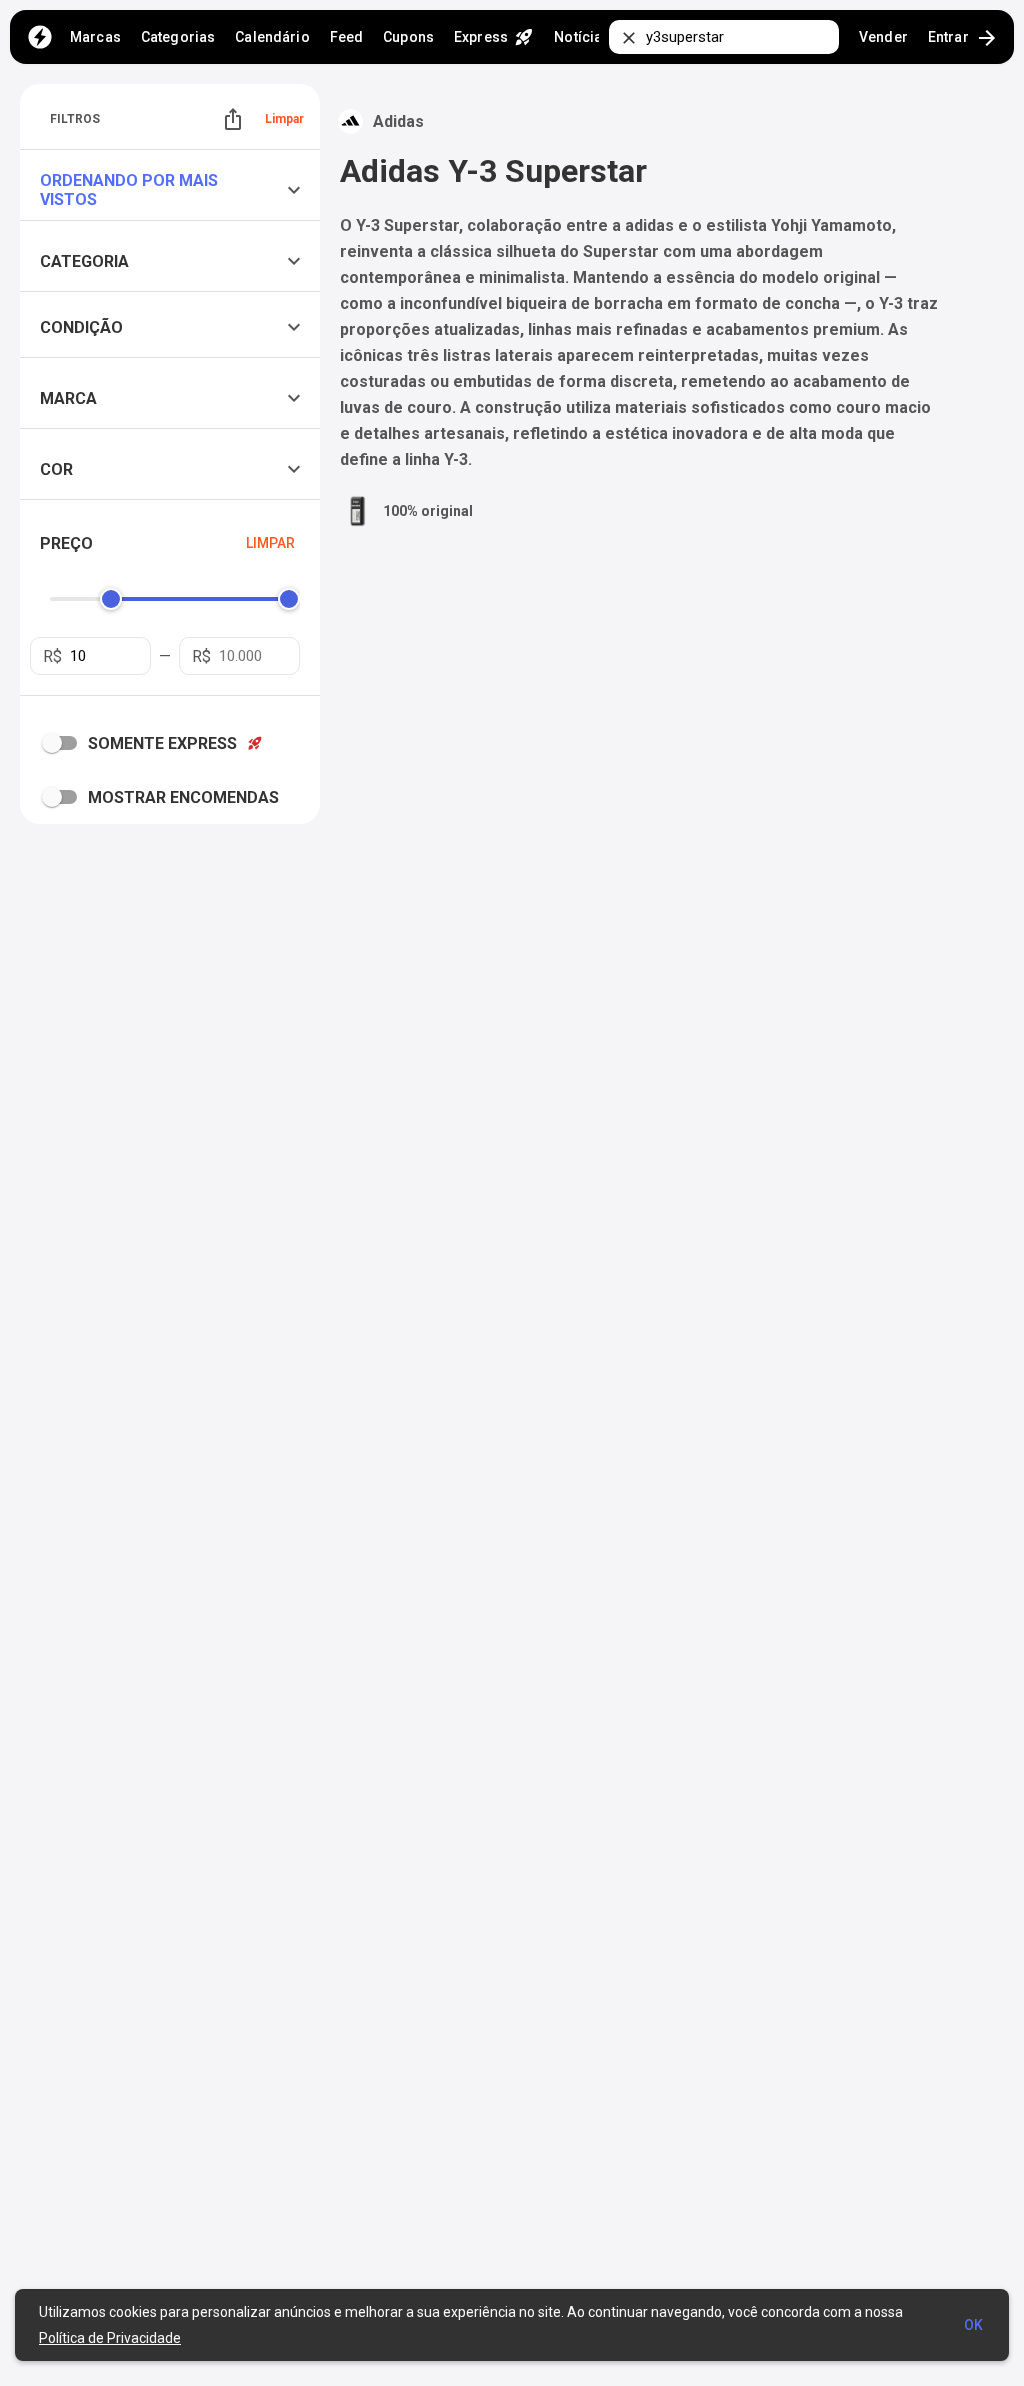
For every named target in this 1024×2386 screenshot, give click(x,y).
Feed (347, 37)
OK (973, 2325)
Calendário (272, 37)
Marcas (95, 37)
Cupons (408, 37)
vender (883, 37)
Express (494, 37)
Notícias (582, 37)
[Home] (40, 37)
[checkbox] (64, 743)
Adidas (398, 121)
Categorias (178, 37)
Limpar (284, 119)
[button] (175, 190)
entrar (963, 38)
